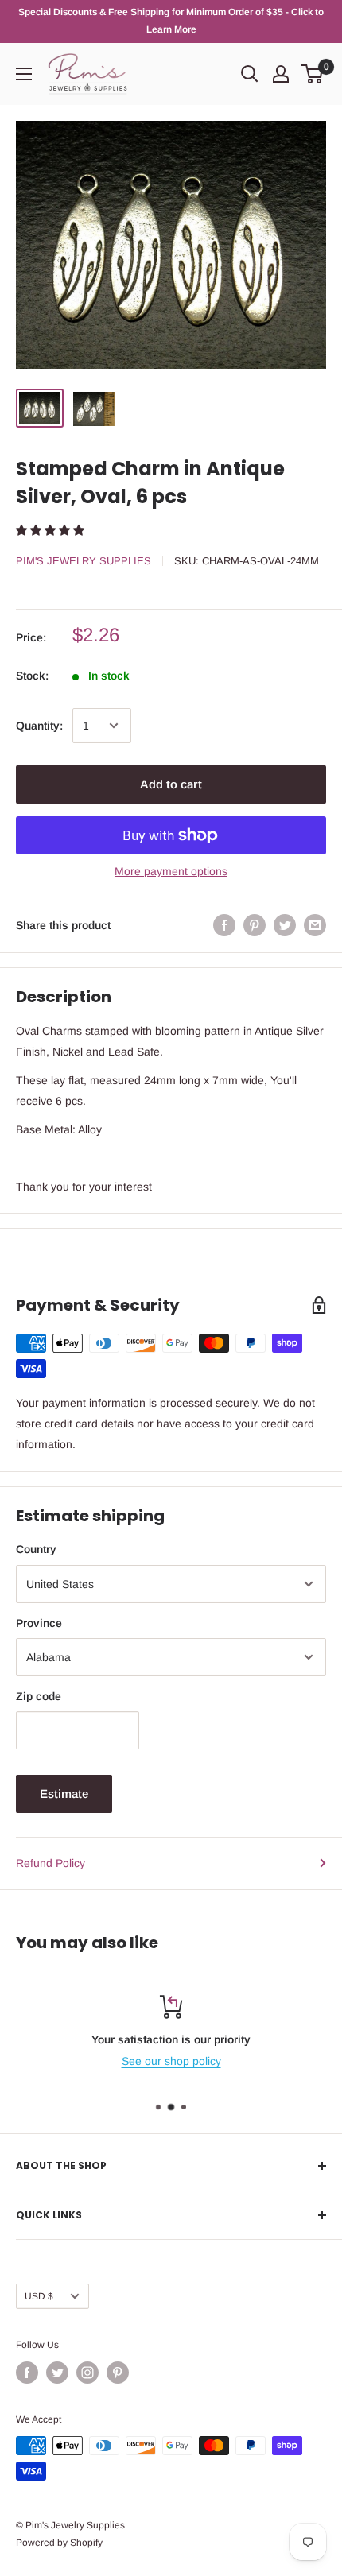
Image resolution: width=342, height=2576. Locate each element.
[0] (313, 74)
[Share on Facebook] (224, 924)
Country (36, 1549)
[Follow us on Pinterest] (118, 2373)
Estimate (64, 1794)
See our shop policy (171, 2061)
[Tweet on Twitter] (285, 924)
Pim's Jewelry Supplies (84, 561)
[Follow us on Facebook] (27, 2373)
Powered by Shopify (59, 2543)
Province (39, 1623)
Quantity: (39, 726)
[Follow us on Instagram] (87, 2373)
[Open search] (250, 74)
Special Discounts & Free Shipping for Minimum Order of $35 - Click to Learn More (171, 21)
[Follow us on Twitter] (57, 2373)
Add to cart (171, 784)
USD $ (39, 2296)
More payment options (171, 871)
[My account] (281, 74)
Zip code (39, 1696)
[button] (52, 530)
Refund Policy (51, 1863)
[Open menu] (24, 74)
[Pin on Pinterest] (255, 924)
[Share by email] (315, 924)
